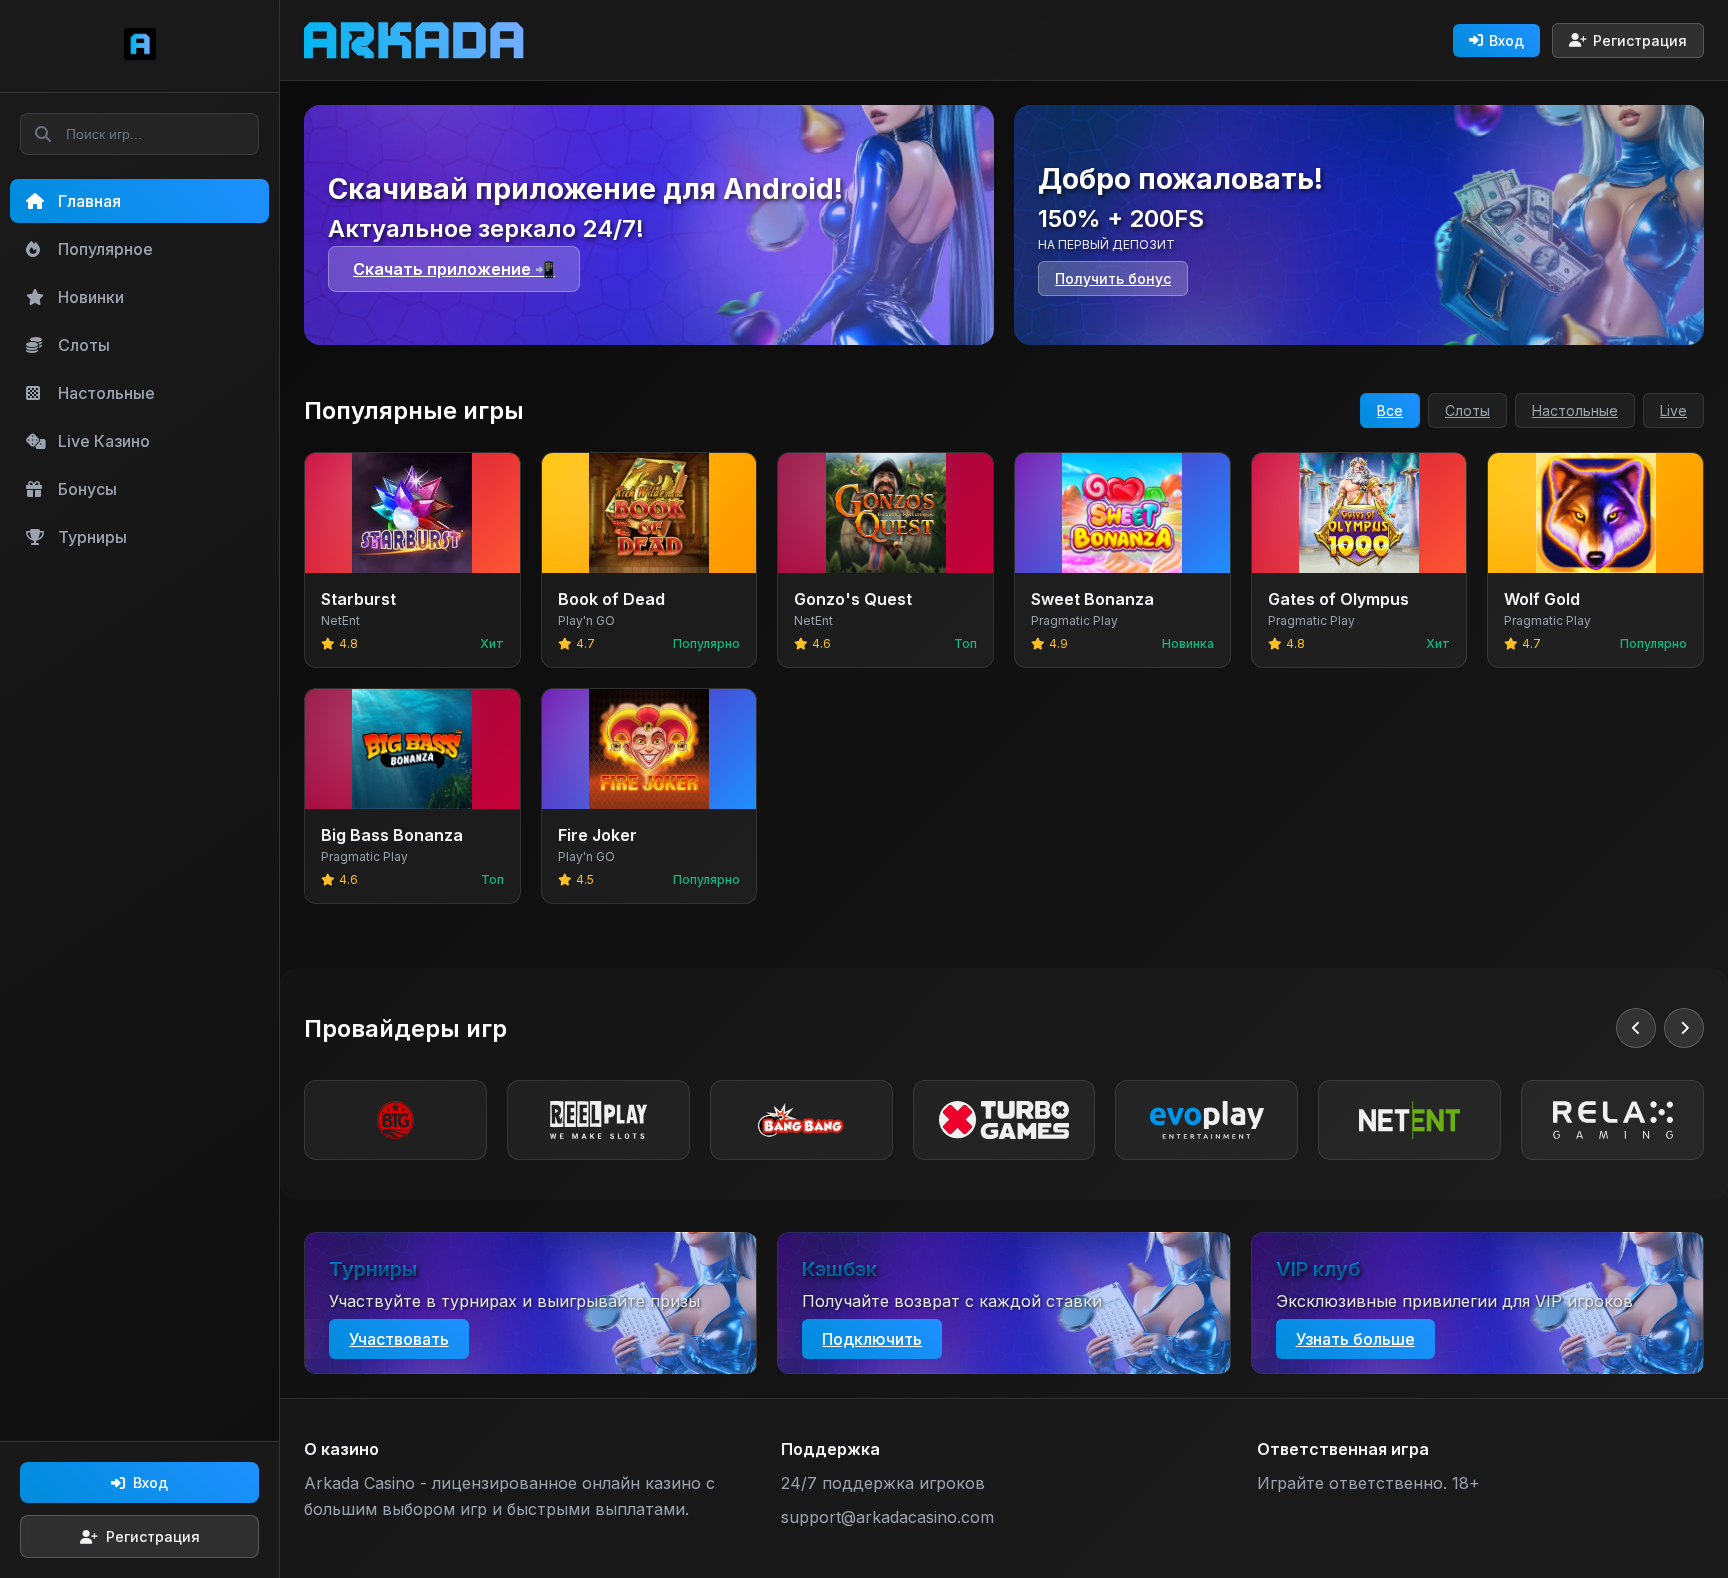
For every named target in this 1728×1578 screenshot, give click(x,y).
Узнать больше (1355, 1339)
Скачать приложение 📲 (454, 269)
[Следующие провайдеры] (1684, 1028)
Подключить (872, 1339)
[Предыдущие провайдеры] (1636, 1028)
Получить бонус (1113, 278)
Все (1390, 410)
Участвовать (399, 1339)
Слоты (1467, 410)
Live (1673, 410)
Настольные (1575, 410)
